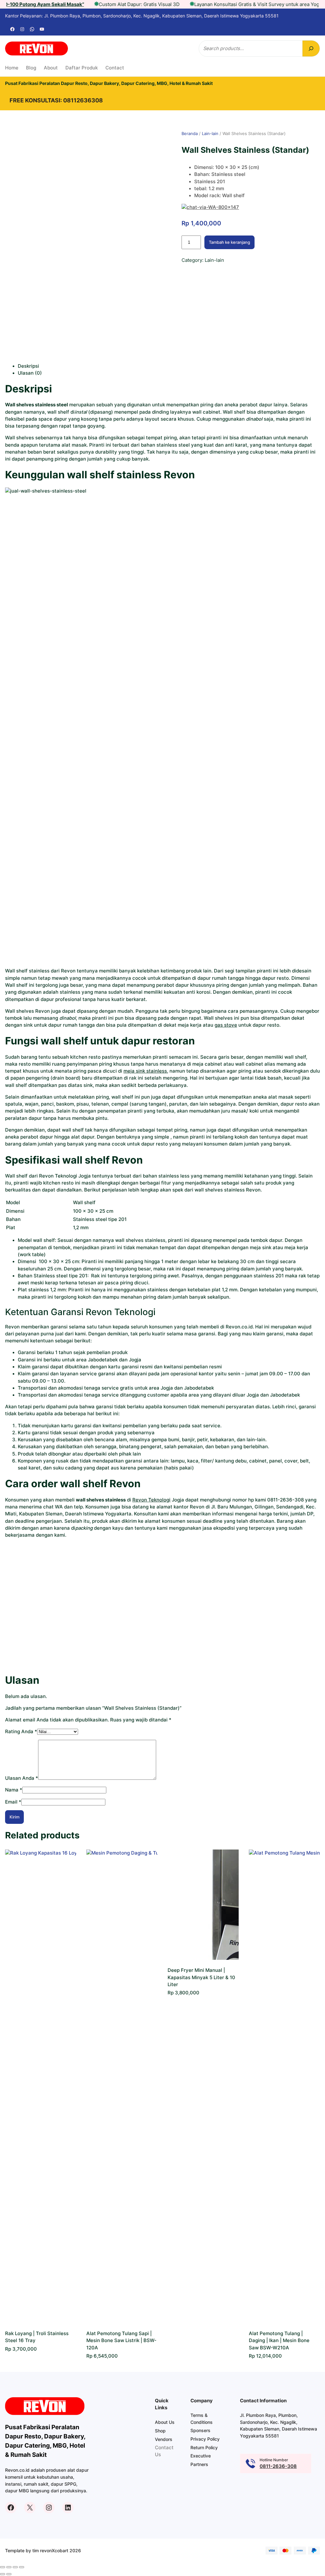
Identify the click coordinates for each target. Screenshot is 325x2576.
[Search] (311, 48)
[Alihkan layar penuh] (9, 2567)
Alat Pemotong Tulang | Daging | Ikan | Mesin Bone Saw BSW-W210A (279, 2341)
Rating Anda (21, 1732)
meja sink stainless (145, 1071)
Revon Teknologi (151, 1500)
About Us (165, 2422)
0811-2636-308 (278, 2466)
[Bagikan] (15, 2567)
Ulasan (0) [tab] (30, 373)
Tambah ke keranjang (229, 242)
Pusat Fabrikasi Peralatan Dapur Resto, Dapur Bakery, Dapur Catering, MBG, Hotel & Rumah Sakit (109, 83)
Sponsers (200, 2430)
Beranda (190, 133)
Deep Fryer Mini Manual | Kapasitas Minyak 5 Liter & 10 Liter (201, 1977)
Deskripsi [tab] (28, 366)
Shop (160, 2431)
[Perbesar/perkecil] (3, 2567)
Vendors (164, 2439)
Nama (14, 1790)
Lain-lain (210, 133)
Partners (199, 2464)
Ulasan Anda (22, 1778)
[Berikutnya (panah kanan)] (9, 2574)
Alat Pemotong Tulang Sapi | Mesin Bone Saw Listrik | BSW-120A (121, 2341)
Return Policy (204, 2447)
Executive (201, 2456)
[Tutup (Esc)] (22, 2567)
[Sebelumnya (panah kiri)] (3, 2574)
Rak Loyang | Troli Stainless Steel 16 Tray (37, 2337)
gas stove (226, 1025)
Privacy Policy (205, 2439)
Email (13, 1802)
